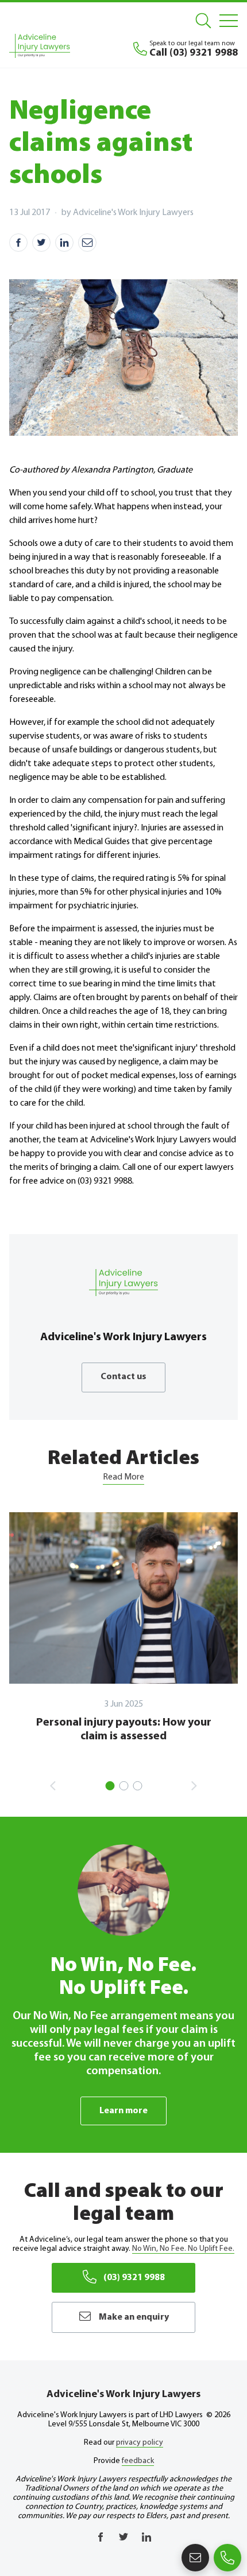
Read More (123, 1477)
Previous (53, 1786)
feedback (138, 2461)
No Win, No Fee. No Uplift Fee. (183, 2249)
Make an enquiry (134, 2317)
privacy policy (140, 2443)
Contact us (123, 1377)
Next (194, 1786)
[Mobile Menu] (229, 21)
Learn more (123, 2111)
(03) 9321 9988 (134, 2278)
